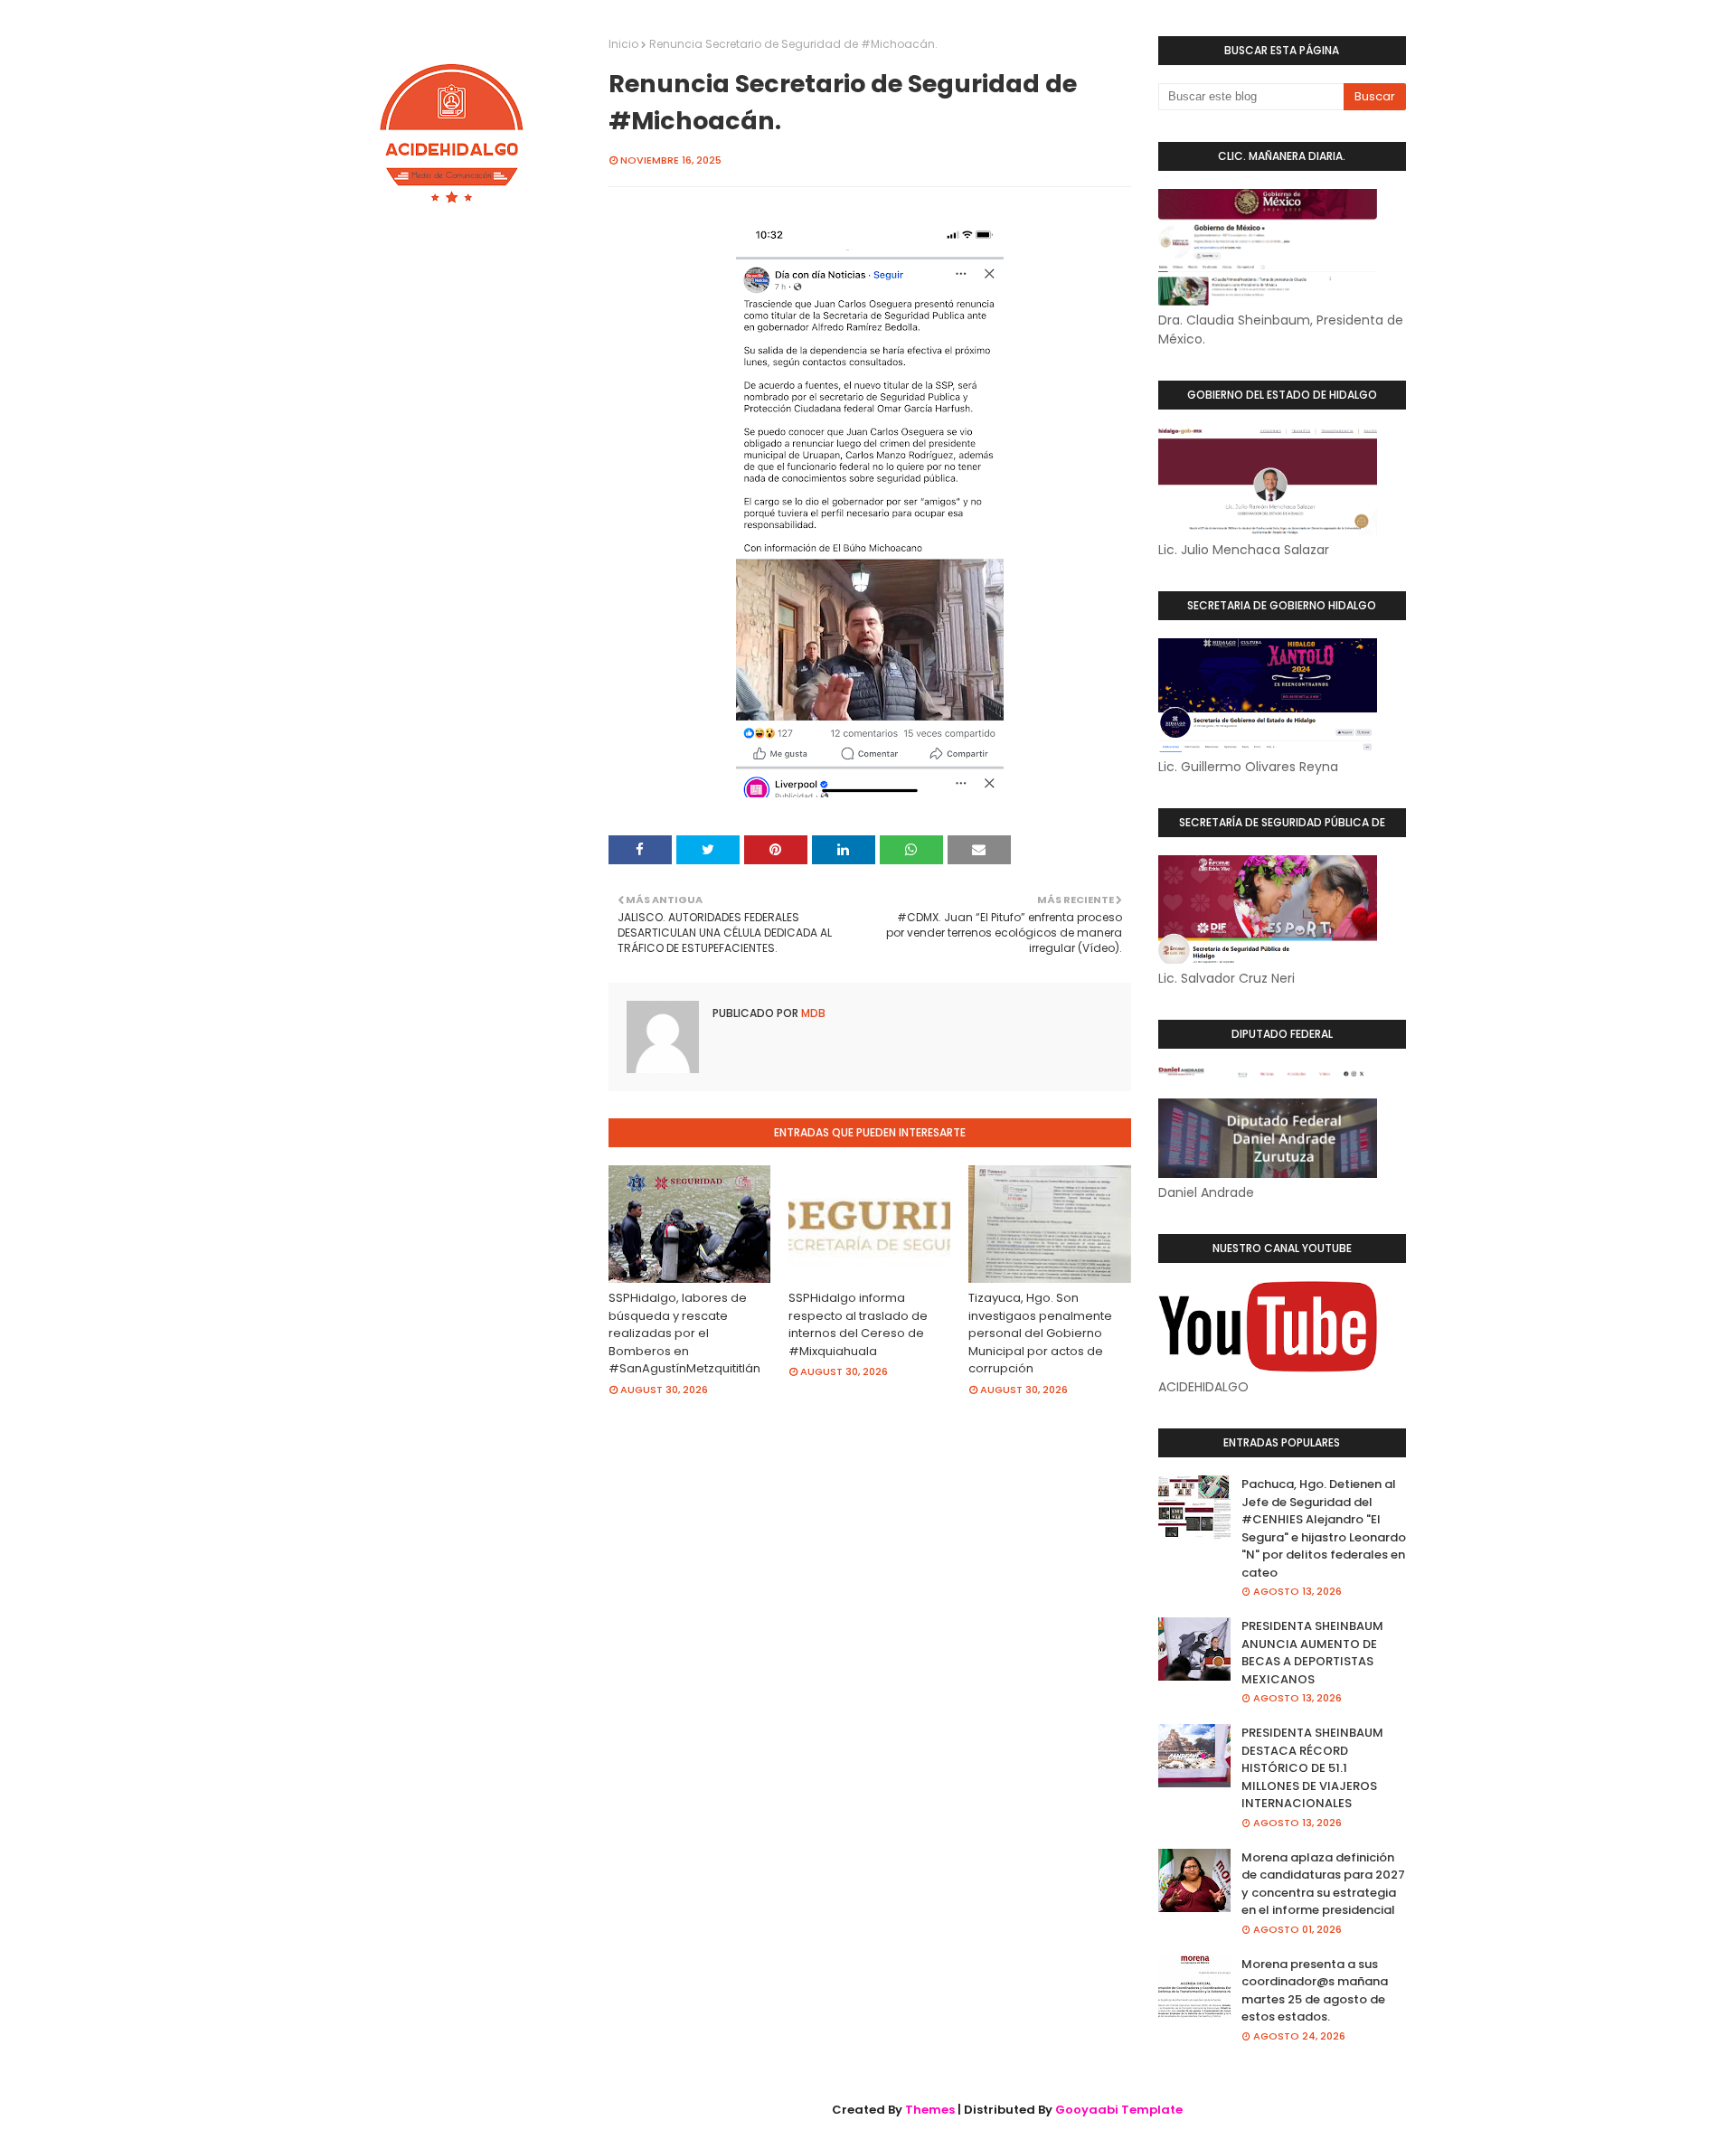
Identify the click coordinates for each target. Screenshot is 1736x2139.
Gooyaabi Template (1119, 2110)
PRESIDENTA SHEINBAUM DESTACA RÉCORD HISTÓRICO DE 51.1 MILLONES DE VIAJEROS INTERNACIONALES (1312, 1768)
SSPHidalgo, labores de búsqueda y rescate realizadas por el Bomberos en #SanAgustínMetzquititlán (684, 1333)
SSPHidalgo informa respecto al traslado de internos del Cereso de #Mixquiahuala (858, 1324)
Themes (930, 2110)
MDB (812, 1013)
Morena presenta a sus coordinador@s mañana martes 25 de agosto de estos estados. (1315, 1991)
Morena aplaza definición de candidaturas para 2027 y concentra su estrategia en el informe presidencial (1323, 1884)
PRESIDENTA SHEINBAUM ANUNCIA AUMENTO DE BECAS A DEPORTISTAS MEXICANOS (1312, 1653)
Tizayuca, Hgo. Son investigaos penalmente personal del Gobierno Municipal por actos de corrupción (1040, 1333)
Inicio (623, 44)
